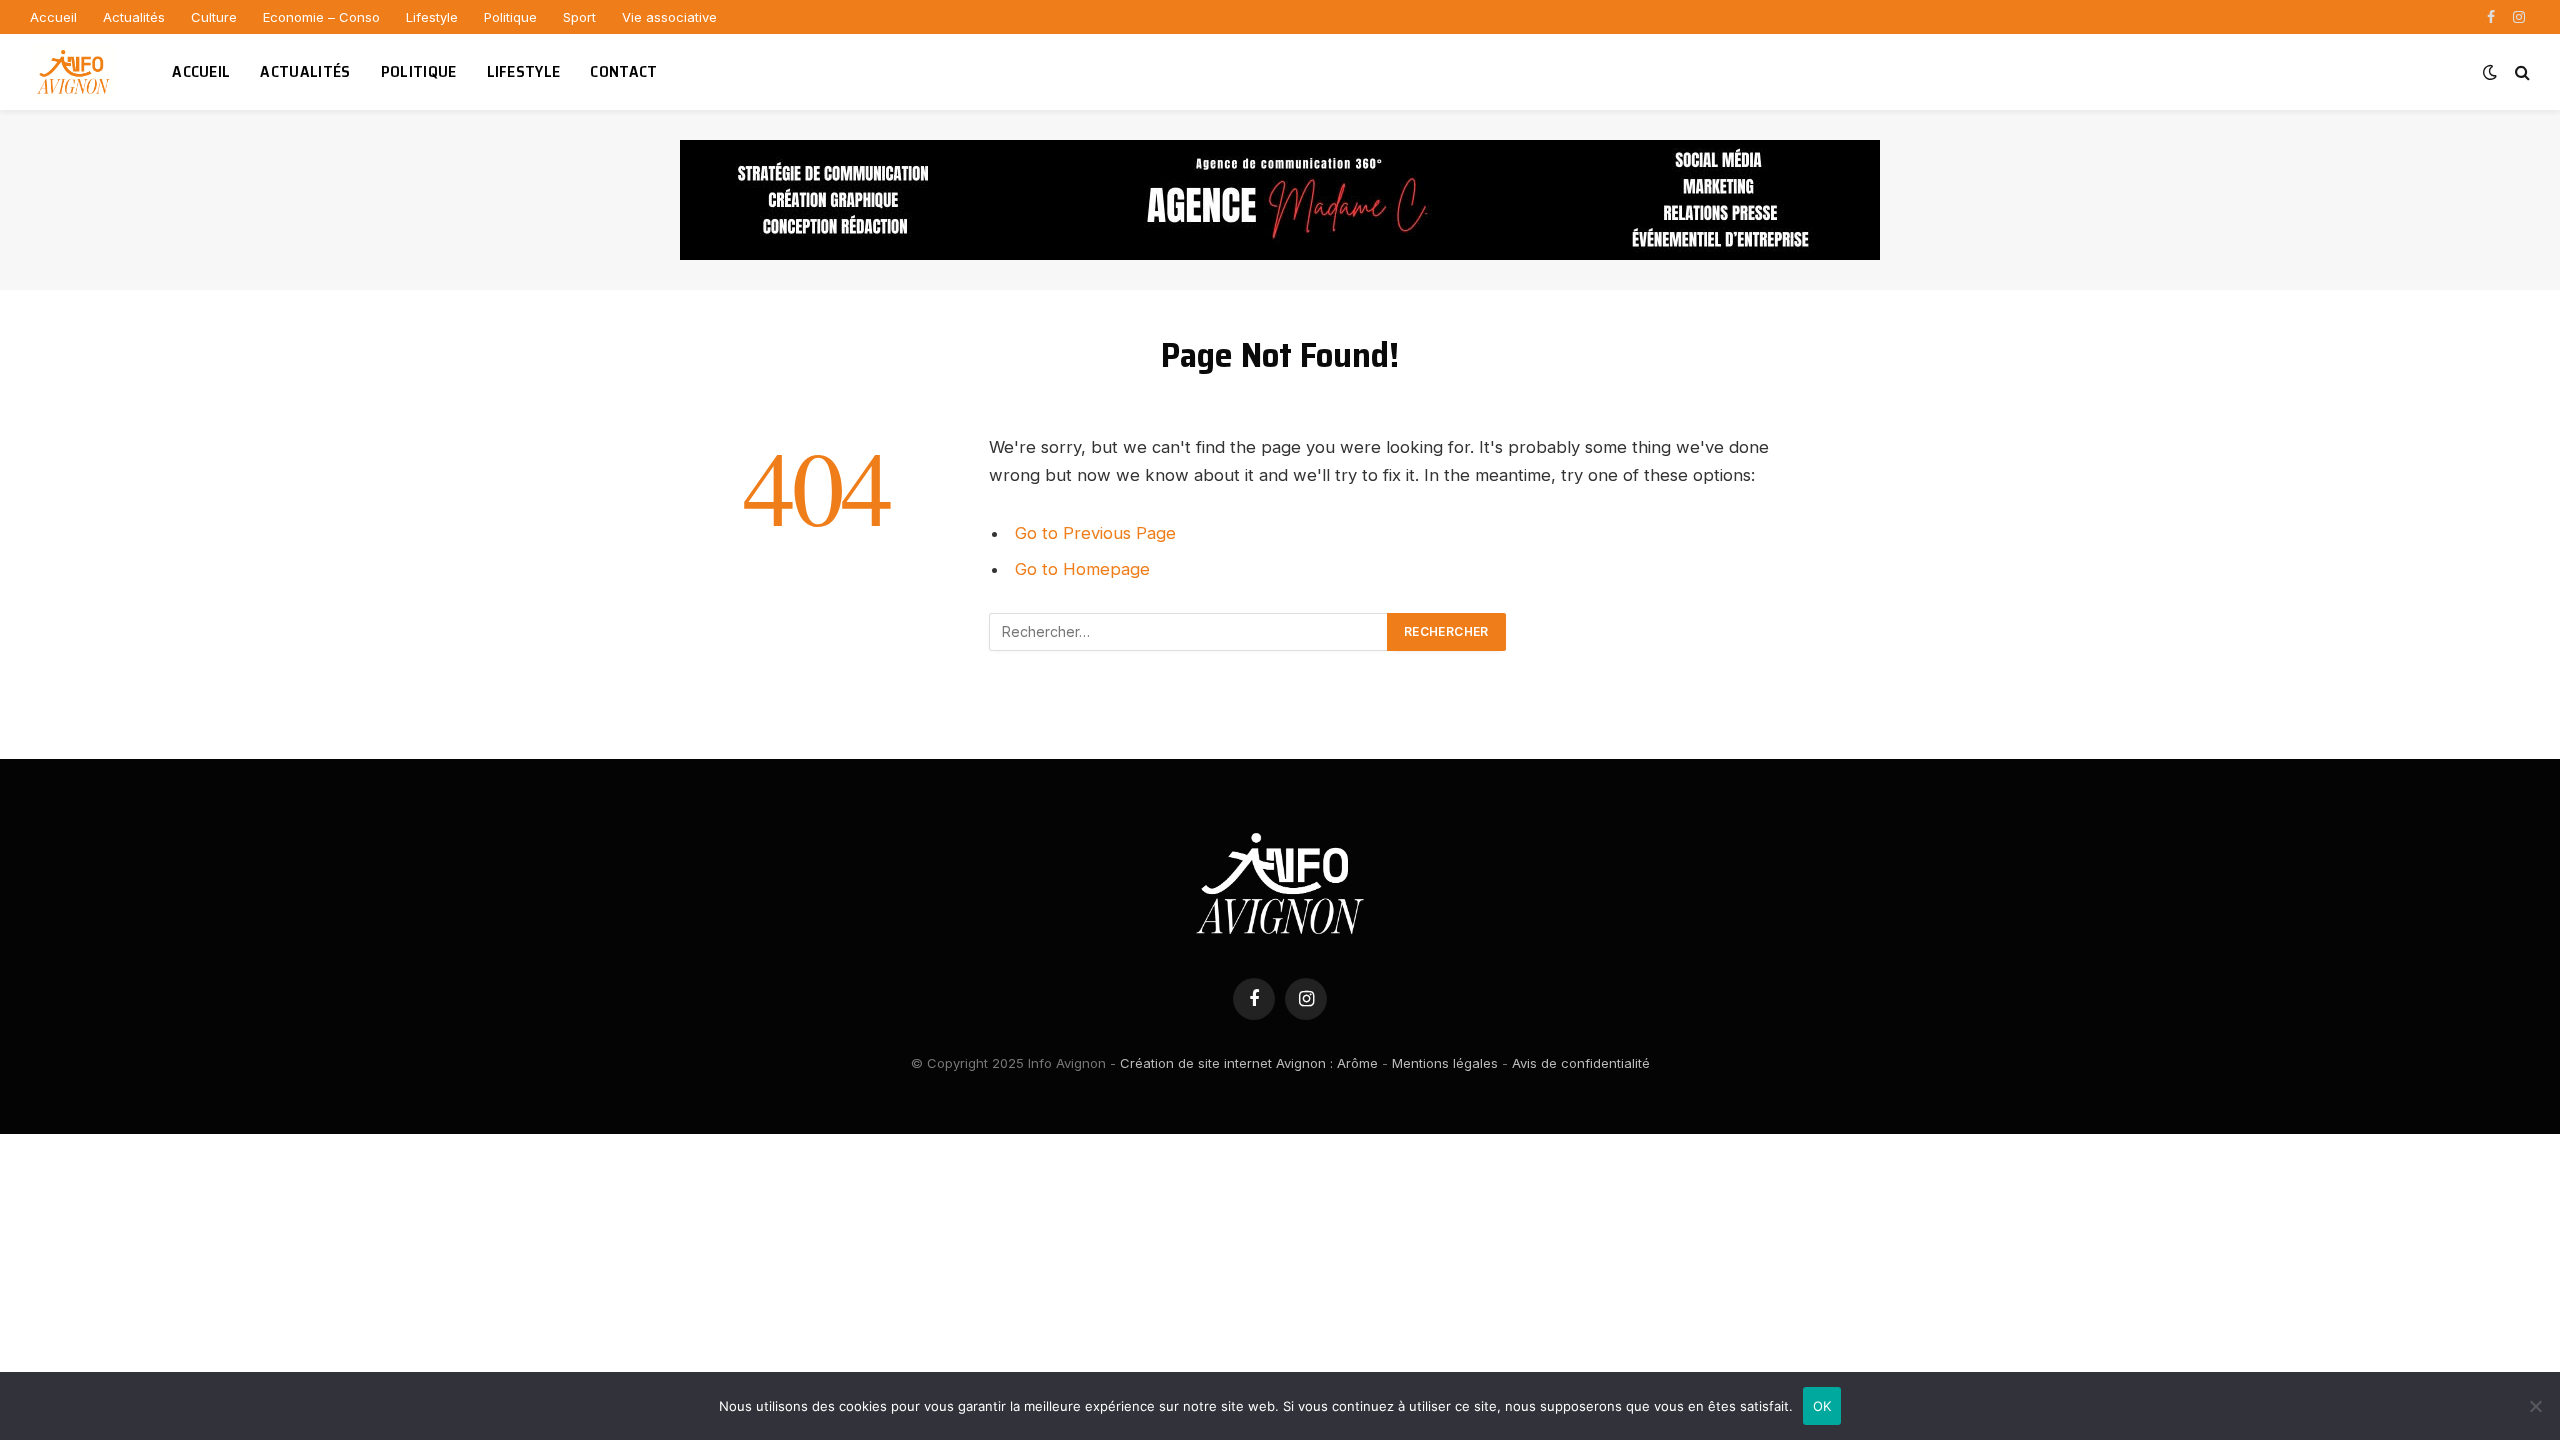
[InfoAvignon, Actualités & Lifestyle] (76, 72)
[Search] (2520, 72)
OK (1822, 1406)
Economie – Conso (321, 17)
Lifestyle (432, 17)
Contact (623, 71)
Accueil (53, 17)
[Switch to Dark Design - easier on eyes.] (2490, 72)
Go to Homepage (1082, 569)
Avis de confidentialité (1581, 1063)
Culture (214, 17)
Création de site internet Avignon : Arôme (1249, 1063)
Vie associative (669, 17)
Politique (510, 17)
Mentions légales (1445, 1063)
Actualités (134, 17)
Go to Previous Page (1095, 533)
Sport (579, 17)
